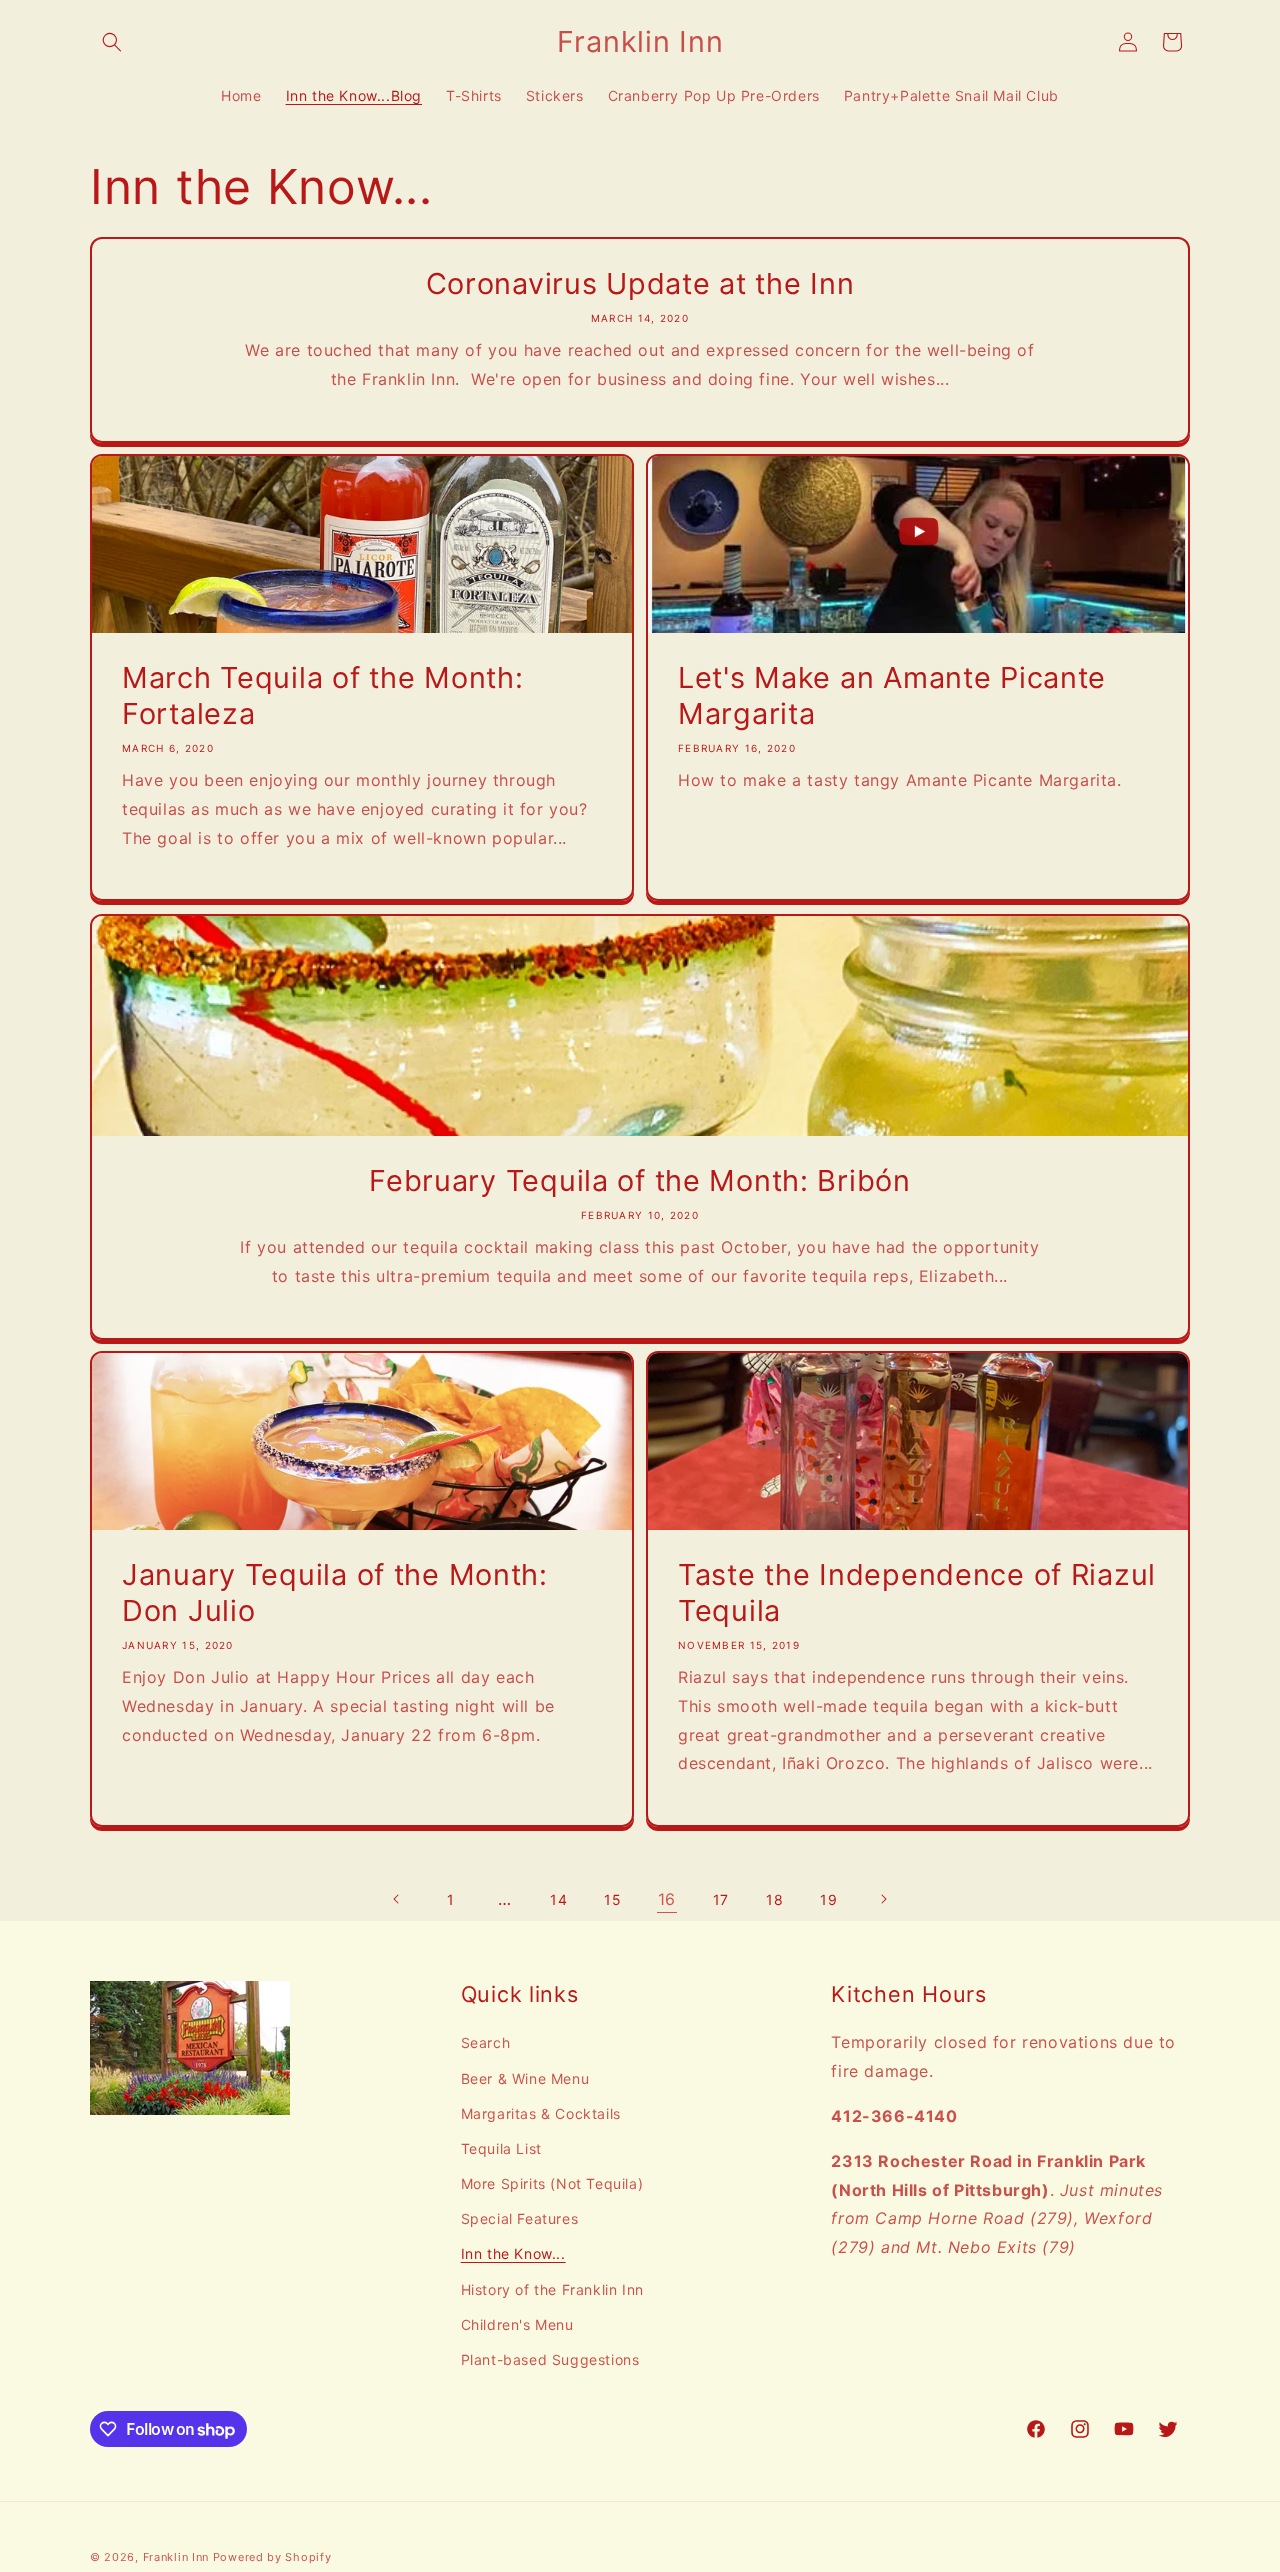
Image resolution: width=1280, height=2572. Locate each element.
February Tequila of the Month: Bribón (640, 1180)
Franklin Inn (176, 2557)
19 (828, 1899)
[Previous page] (397, 1899)
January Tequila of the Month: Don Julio (335, 1592)
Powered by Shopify (272, 2557)
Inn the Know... (513, 2253)
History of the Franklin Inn (552, 2289)
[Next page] (883, 1899)
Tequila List (501, 2148)
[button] (112, 42)
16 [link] (667, 1899)
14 (558, 1899)
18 (774, 1899)
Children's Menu (517, 2324)
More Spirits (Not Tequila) (552, 2183)
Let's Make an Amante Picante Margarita (892, 695)
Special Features (520, 2218)
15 (612, 1899)
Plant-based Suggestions (550, 2359)
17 (721, 1899)
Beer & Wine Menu (525, 2078)
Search (486, 2042)
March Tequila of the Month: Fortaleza (322, 695)
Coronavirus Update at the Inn (640, 283)
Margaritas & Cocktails (541, 2113)
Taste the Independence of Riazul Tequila (917, 1592)
